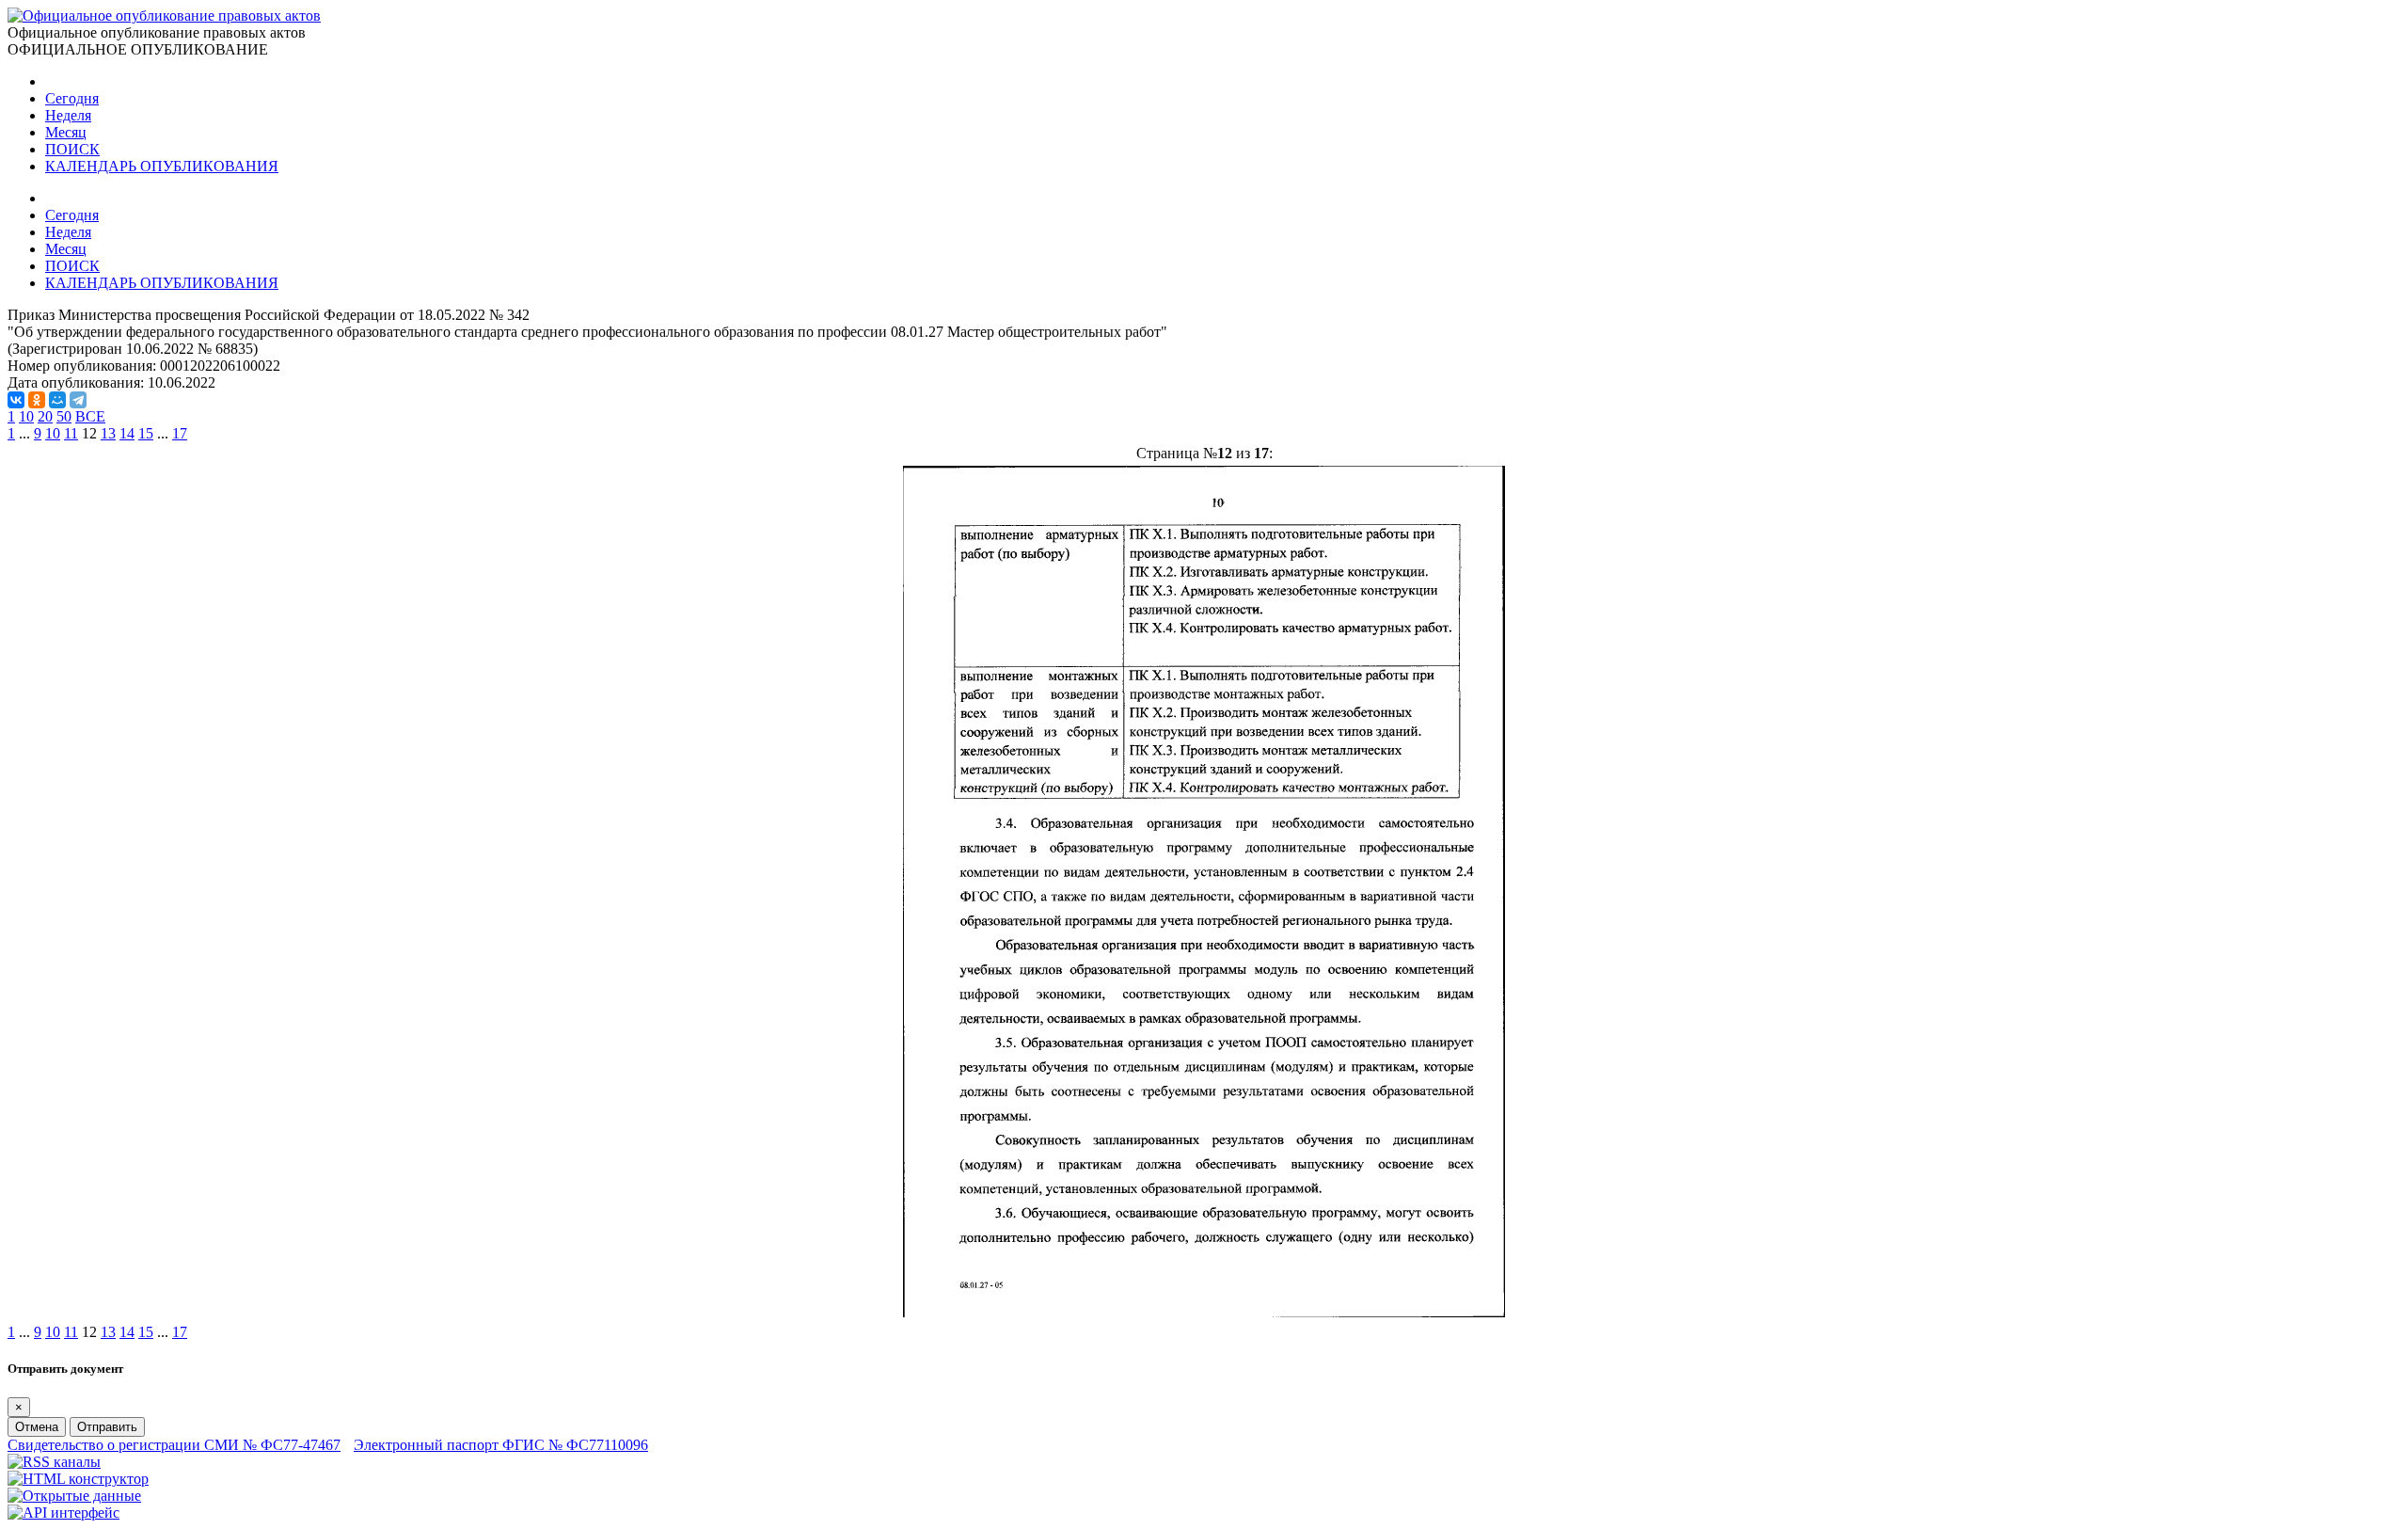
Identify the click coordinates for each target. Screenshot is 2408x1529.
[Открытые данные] (74, 1496)
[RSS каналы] (54, 1462)
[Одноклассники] (37, 400)
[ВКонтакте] (16, 400)
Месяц (66, 132)
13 (108, 433)
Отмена (37, 1427)
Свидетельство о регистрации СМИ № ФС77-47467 (174, 1445)
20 (45, 416)
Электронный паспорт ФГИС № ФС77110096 (501, 1445)
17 (180, 433)
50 (64, 416)
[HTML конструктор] (78, 1479)
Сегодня (72, 98)
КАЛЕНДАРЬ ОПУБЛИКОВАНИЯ (162, 166)
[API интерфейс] (63, 1513)
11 (71, 433)
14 (127, 433)
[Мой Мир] (57, 400)
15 (146, 433)
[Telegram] (78, 400)
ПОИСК (72, 149)
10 (26, 416)
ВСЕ (90, 416)
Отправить (107, 1427)
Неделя (68, 115)
